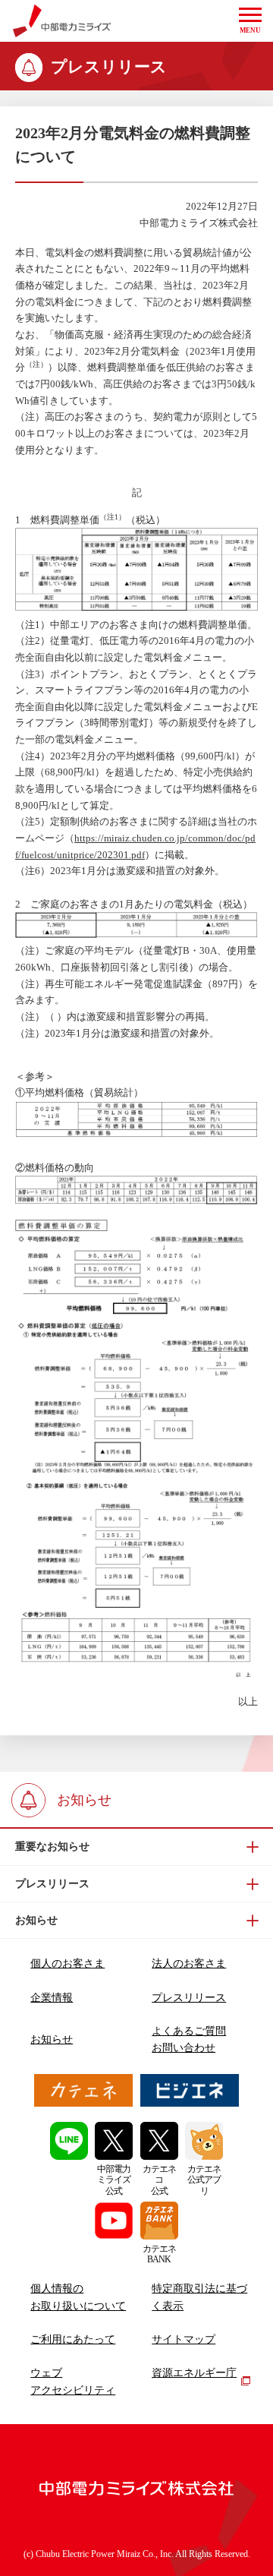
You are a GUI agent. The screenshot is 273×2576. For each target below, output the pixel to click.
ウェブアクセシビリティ (73, 2382)
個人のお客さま (67, 1964)
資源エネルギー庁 (194, 2373)
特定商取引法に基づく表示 (199, 2297)
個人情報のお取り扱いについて (78, 2297)
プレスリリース (189, 1998)
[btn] (136, 1847)
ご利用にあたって (73, 2339)
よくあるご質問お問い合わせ (189, 2040)
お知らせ (52, 2039)
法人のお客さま (189, 1964)
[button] (250, 21)
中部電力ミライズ (62, 21)
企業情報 (52, 1998)
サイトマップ (184, 2339)
